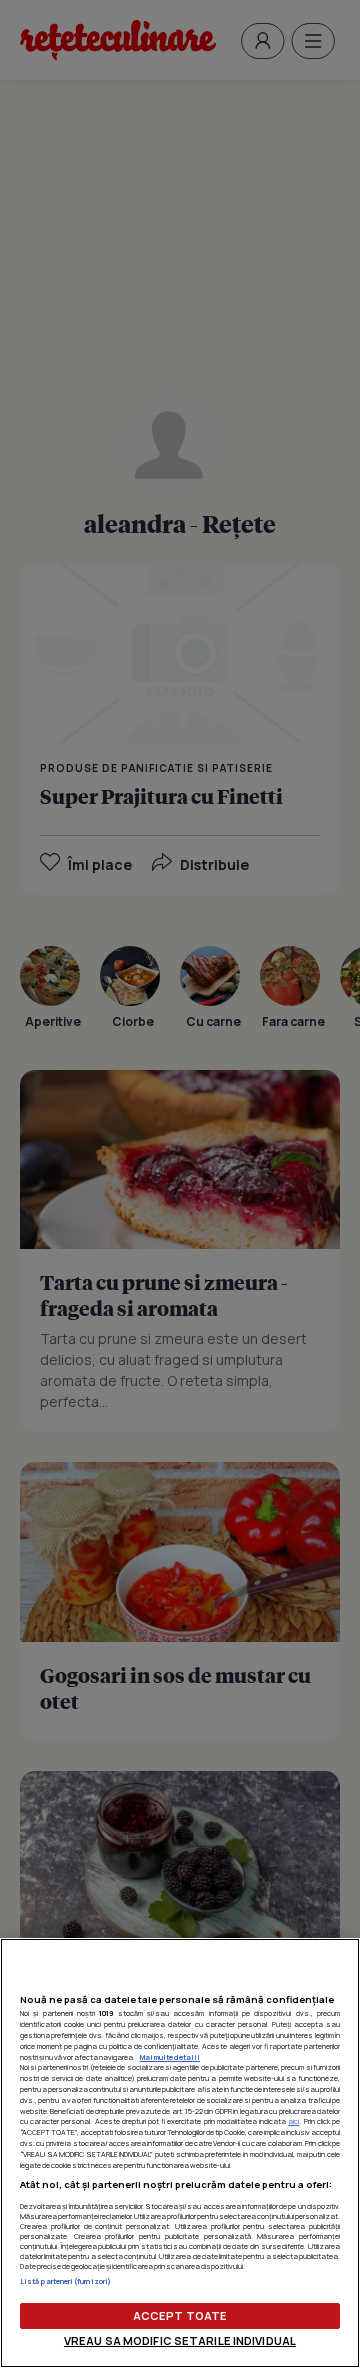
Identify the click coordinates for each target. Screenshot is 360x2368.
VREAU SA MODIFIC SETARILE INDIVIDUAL (180, 2340)
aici (293, 2121)
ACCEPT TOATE (180, 2315)
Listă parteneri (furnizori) (65, 2281)
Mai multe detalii (170, 2057)
